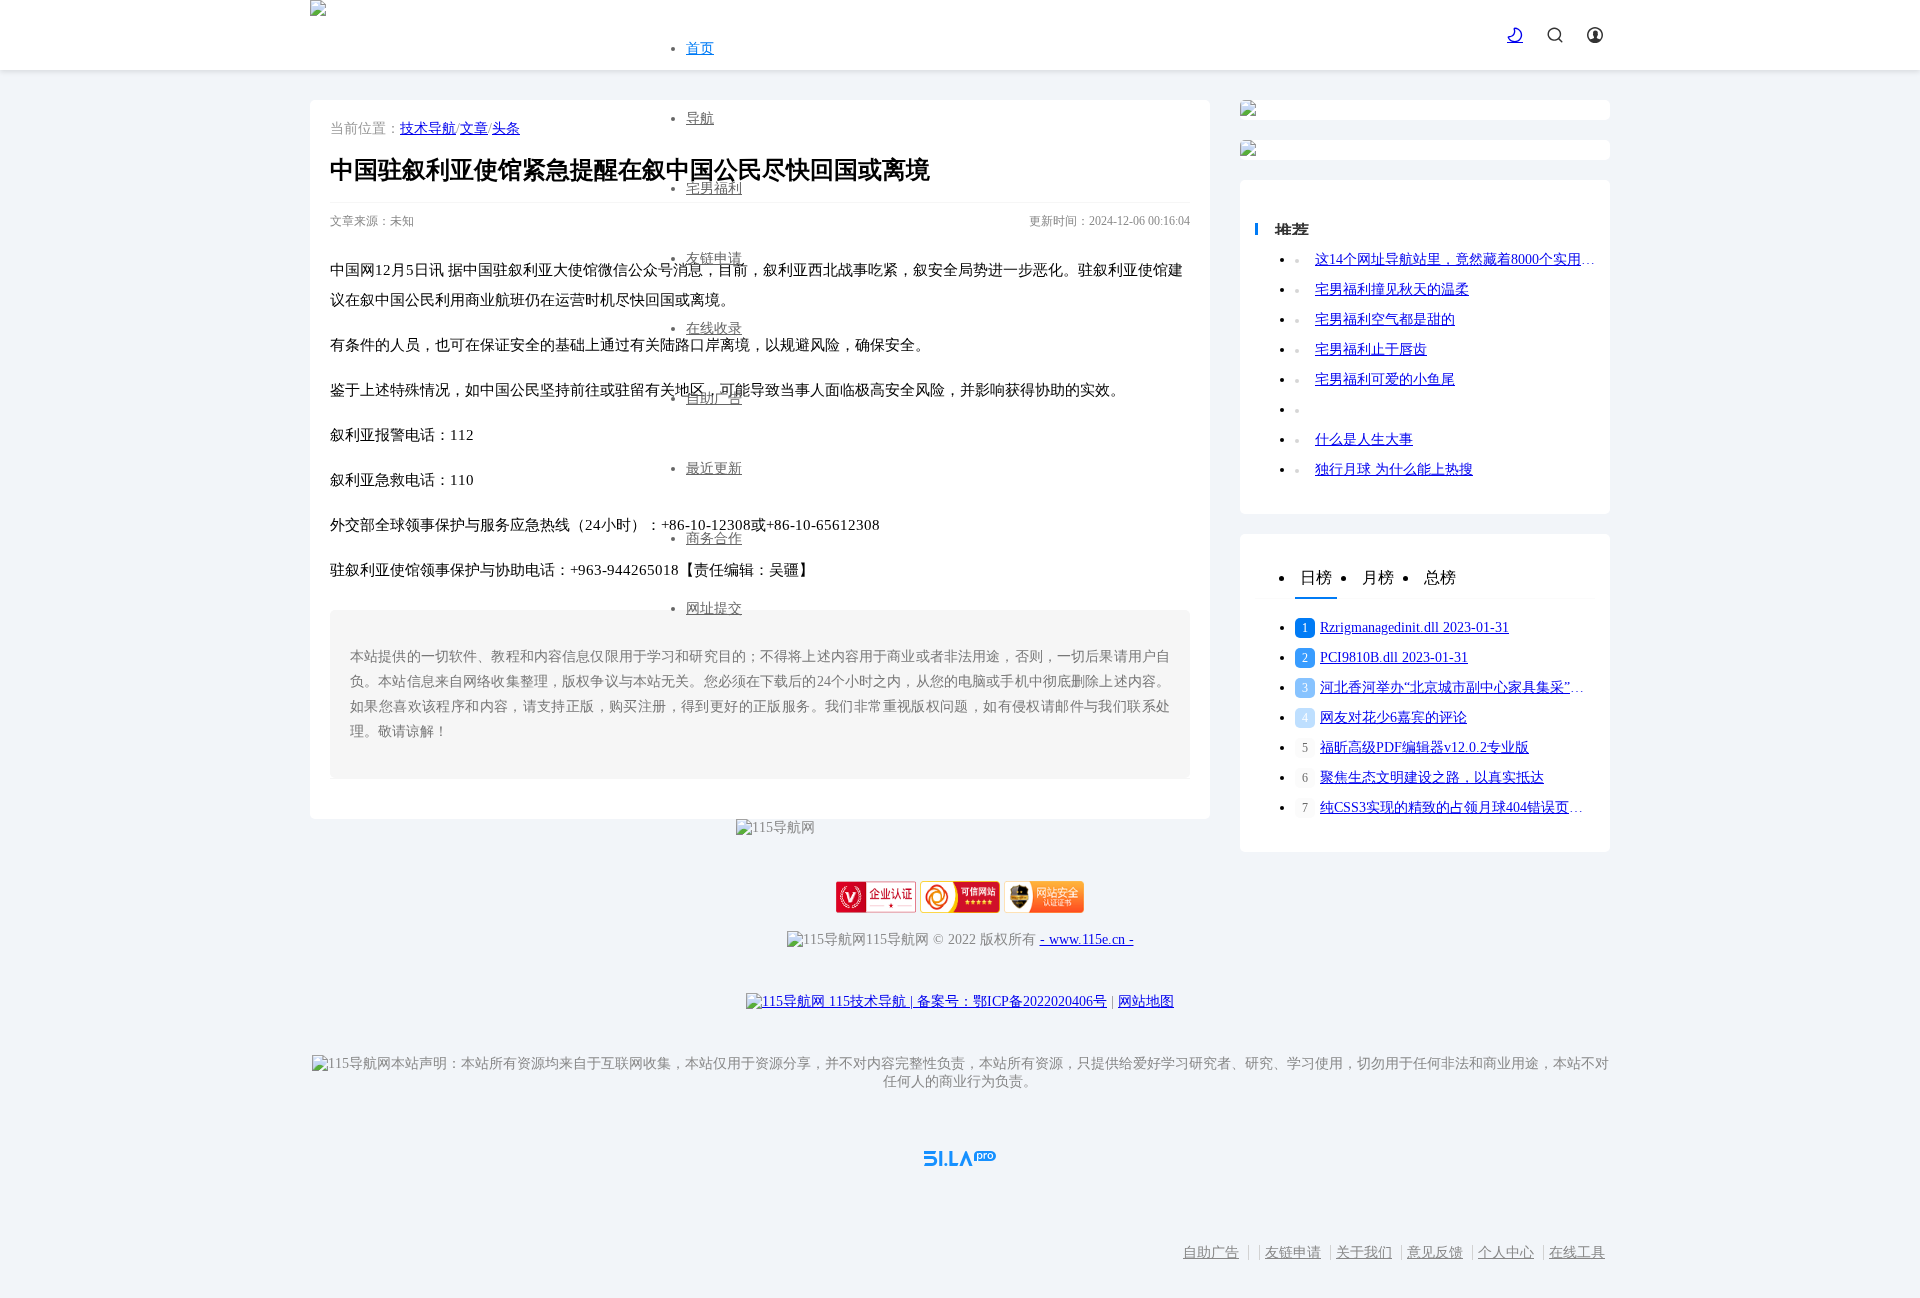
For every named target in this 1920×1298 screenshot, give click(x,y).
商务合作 (714, 538)
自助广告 (714, 398)
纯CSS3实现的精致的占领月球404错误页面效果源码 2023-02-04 (1448, 807)
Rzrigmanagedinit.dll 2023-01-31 (1405, 627)
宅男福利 (714, 188)
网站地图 (1146, 1001)
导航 (700, 118)
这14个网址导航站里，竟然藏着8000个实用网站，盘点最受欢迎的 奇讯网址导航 (1455, 259)
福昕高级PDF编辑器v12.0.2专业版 (1415, 747)
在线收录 (714, 328)
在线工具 (1577, 1252)
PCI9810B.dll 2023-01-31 (1385, 657)
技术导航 (428, 128)
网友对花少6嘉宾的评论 (1384, 717)
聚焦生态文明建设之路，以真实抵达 (1423, 777)
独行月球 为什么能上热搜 (1394, 469)
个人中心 (1506, 1252)
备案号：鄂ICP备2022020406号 (1012, 1001)
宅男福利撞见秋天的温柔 (1392, 289)
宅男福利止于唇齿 (1371, 349)
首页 (700, 48)
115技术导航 (871, 1001)
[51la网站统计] (960, 1161)
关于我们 (1364, 1252)
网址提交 (714, 608)
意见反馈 (1435, 1252)
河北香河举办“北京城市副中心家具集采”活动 (1448, 687)
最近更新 (714, 468)
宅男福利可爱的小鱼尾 (1385, 379)
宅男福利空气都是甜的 (1385, 319)
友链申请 (714, 258)
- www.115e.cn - (1087, 939)
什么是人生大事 (1364, 439)
